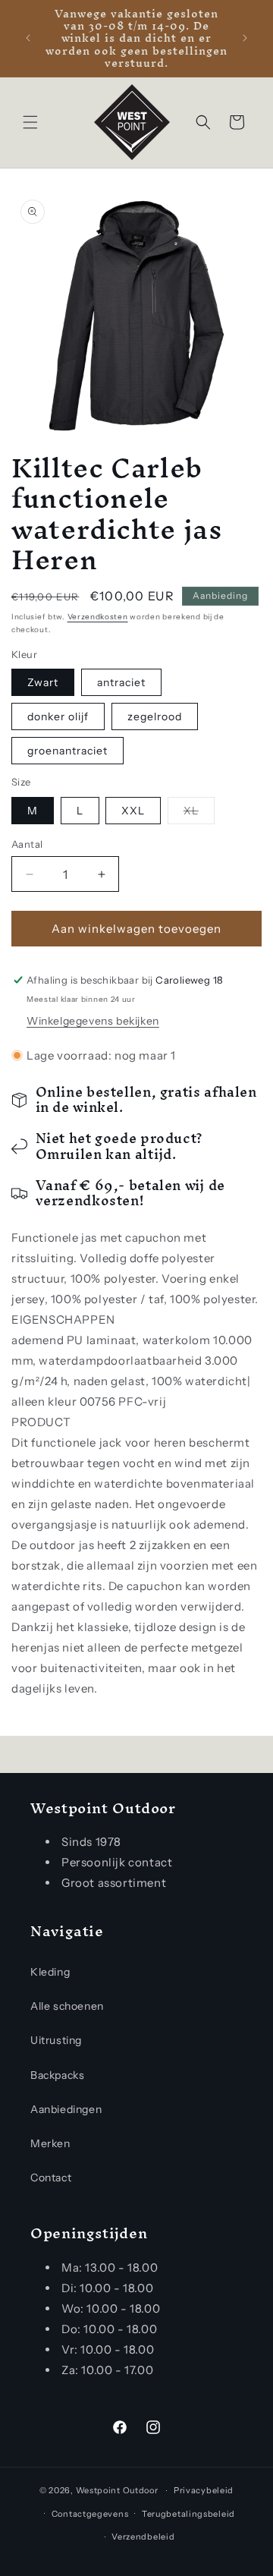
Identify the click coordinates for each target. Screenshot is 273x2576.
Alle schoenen (67, 2006)
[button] (30, 122)
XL (199, 814)
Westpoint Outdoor (117, 2490)
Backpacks (57, 2075)
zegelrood (155, 716)
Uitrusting (56, 2040)
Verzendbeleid (143, 2537)
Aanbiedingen (66, 2109)
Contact (51, 2178)
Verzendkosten (98, 617)
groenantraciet (67, 751)
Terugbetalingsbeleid (188, 2514)
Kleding (50, 1972)
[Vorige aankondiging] (28, 38)
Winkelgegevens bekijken (93, 1021)
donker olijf (58, 716)
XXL (133, 811)
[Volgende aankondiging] (245, 38)
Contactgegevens (90, 2514)
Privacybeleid (204, 2490)
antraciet (121, 682)
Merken (50, 2143)
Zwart (43, 682)
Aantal (27, 844)
